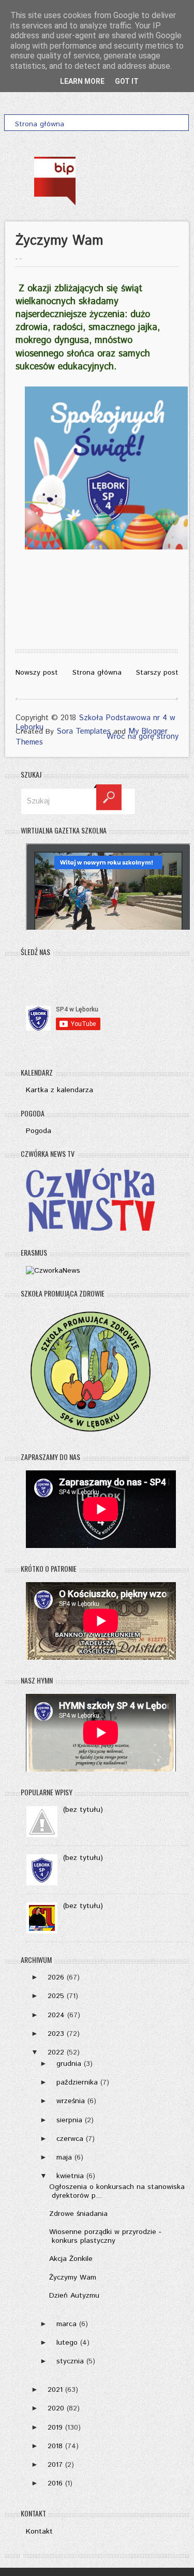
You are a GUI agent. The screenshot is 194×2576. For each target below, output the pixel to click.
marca (66, 2324)
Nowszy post (37, 673)
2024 (56, 2015)
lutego (67, 2343)
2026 (56, 1977)
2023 (56, 2034)
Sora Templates (84, 731)
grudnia (69, 2064)
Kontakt (39, 2532)
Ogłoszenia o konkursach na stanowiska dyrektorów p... (117, 2191)
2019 (55, 2428)
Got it (127, 81)
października (77, 2082)
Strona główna (97, 673)
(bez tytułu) (83, 1810)
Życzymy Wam (73, 2277)
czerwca (70, 2139)
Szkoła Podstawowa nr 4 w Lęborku (95, 723)
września (71, 2101)
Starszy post (157, 673)
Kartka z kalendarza (59, 1090)
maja (64, 2157)
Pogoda (39, 1131)
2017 (55, 2465)
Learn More (82, 81)
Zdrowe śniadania (78, 2214)
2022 (56, 2052)
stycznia (70, 2361)
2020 (56, 2408)
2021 (55, 2390)
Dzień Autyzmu (74, 2296)
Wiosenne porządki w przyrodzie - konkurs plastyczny (105, 2236)
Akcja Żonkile (71, 2259)
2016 (55, 2483)
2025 (56, 1996)
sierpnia (69, 2120)
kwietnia (70, 2176)
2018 (55, 2446)
